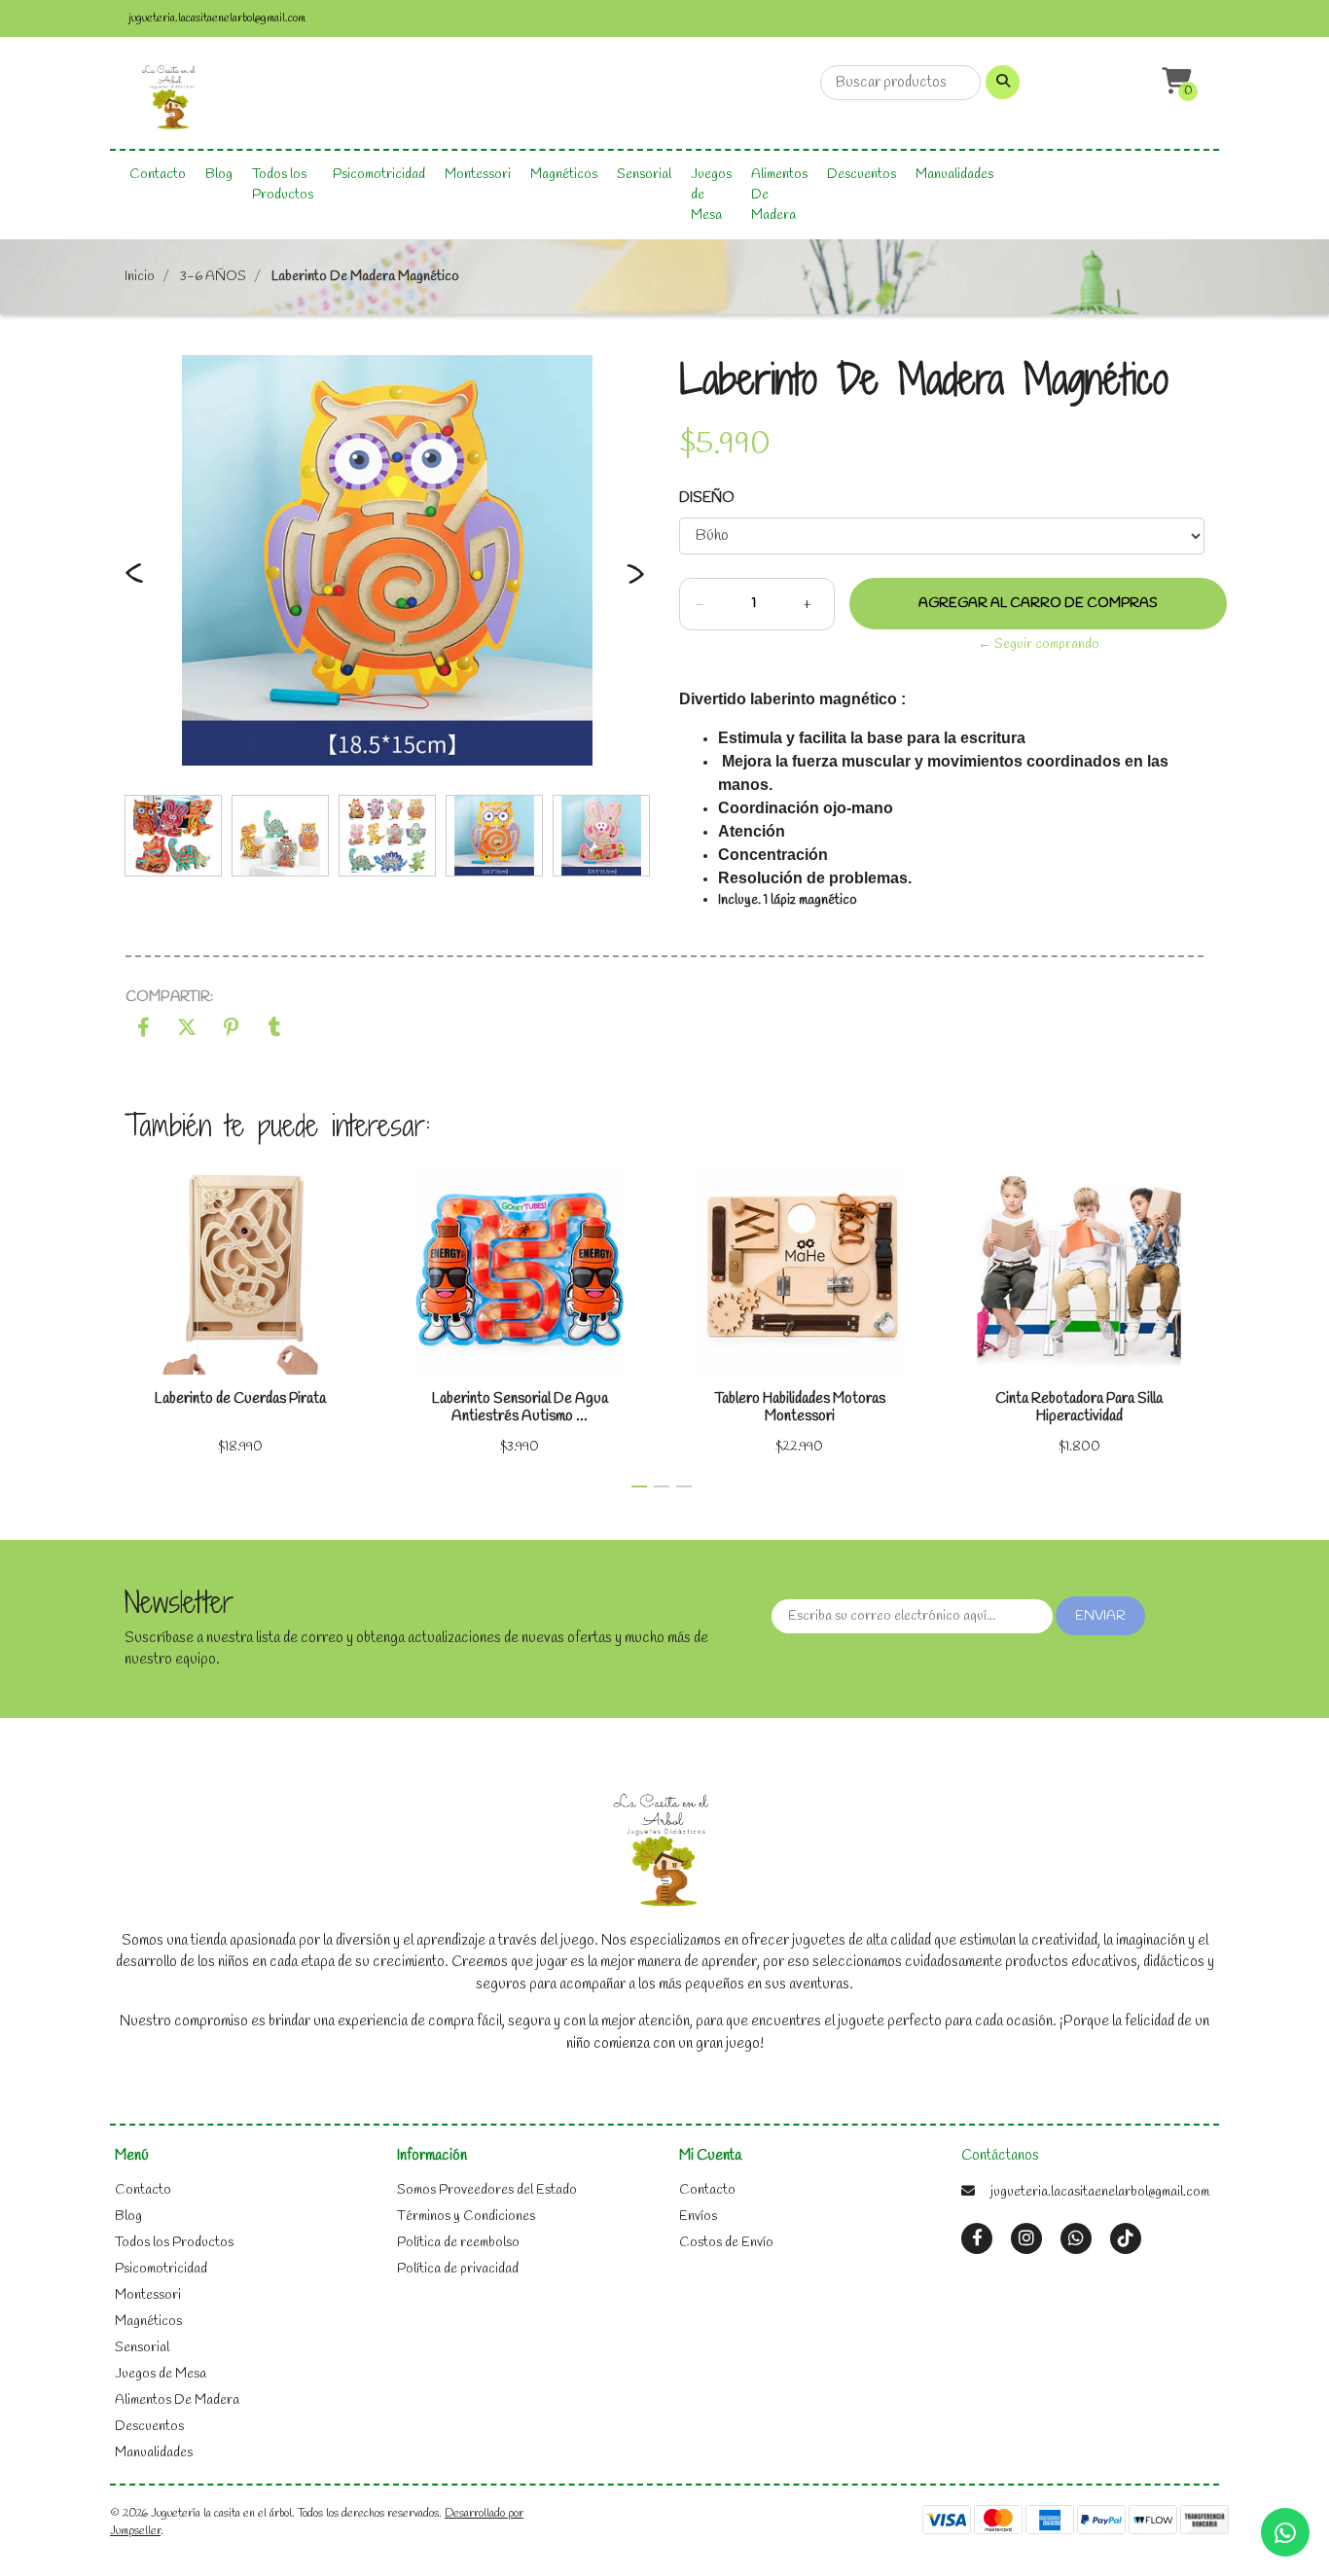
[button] (1174, 82)
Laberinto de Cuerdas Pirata (240, 1399)
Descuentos (862, 175)
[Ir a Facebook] (977, 2238)
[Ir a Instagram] (1026, 2239)
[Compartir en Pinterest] (231, 1031)
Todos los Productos (283, 185)
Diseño (707, 498)
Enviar (1100, 1616)
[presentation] (134, 585)
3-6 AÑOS (213, 277)
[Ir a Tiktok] (1126, 2239)
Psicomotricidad (379, 175)
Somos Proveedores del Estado (487, 2190)
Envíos (698, 2217)
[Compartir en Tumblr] (275, 1031)
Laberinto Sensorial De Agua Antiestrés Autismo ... (520, 1408)
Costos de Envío (726, 2243)
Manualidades (954, 175)
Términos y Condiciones (466, 2217)
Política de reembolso (458, 2243)
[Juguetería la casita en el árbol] (171, 99)
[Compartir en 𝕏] (187, 1031)
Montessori (478, 175)
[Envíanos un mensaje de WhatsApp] (1285, 2532)
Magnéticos (564, 175)
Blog (219, 175)
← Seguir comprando (1039, 644)
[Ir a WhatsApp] (1076, 2239)
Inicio (140, 277)
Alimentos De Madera (779, 195)
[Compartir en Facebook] (144, 1031)
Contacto (158, 175)
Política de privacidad (458, 2269)
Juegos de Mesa (711, 195)
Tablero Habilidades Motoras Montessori (800, 1408)
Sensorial (644, 175)
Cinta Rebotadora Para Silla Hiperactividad (1079, 1408)
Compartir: (169, 997)
